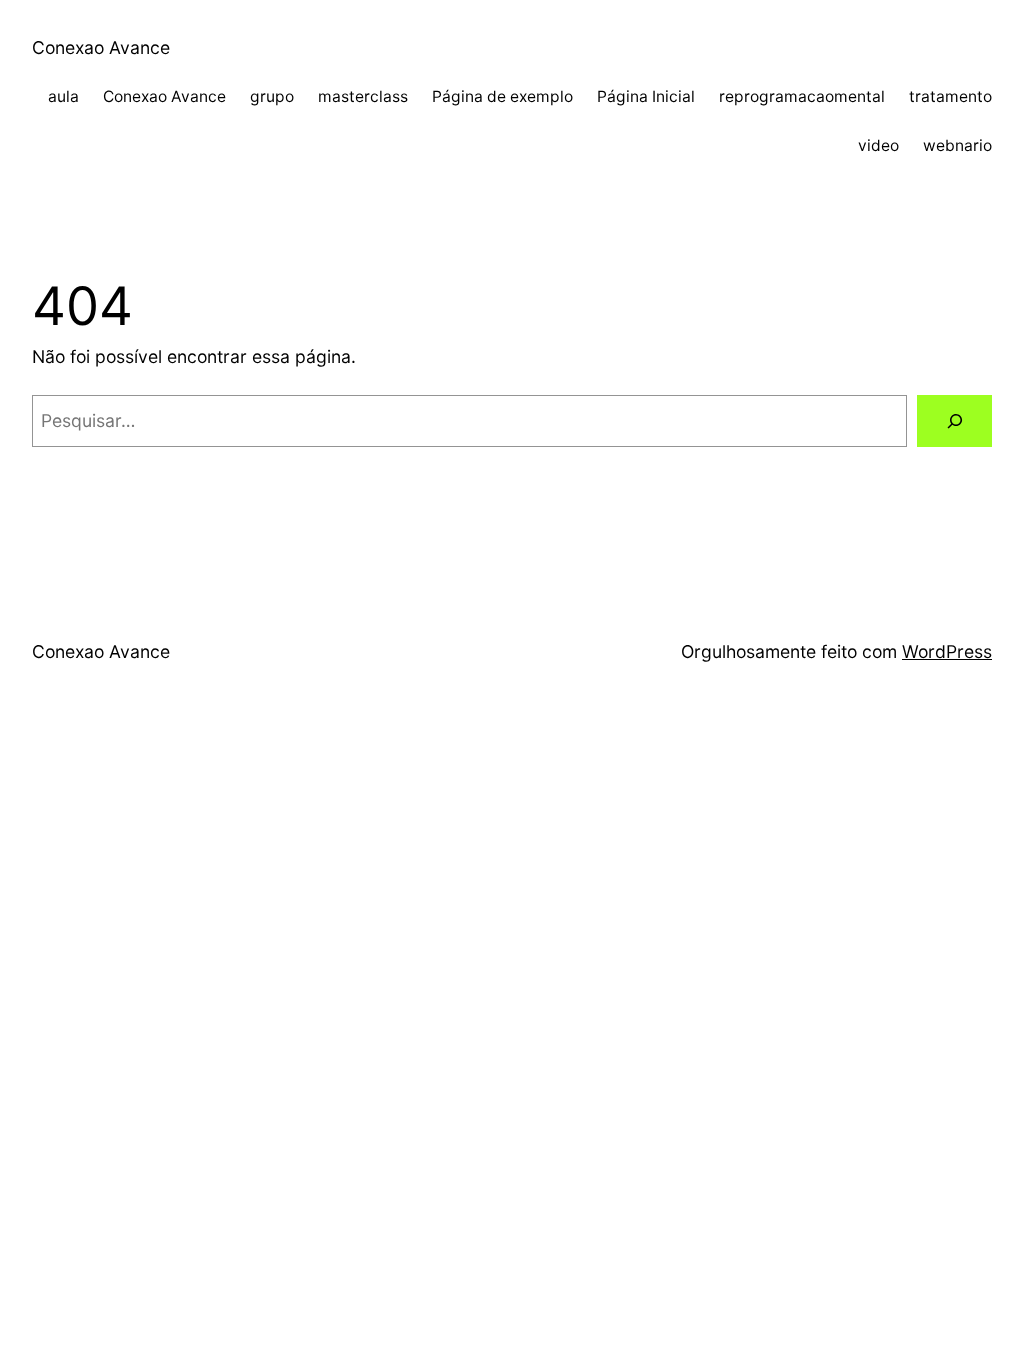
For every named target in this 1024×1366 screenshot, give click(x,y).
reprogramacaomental (802, 96)
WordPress (947, 651)
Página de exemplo (502, 96)
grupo (272, 96)
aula (63, 96)
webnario (957, 145)
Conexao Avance (101, 47)
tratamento (950, 96)
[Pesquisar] (954, 420)
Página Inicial (646, 96)
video (878, 145)
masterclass (363, 96)
